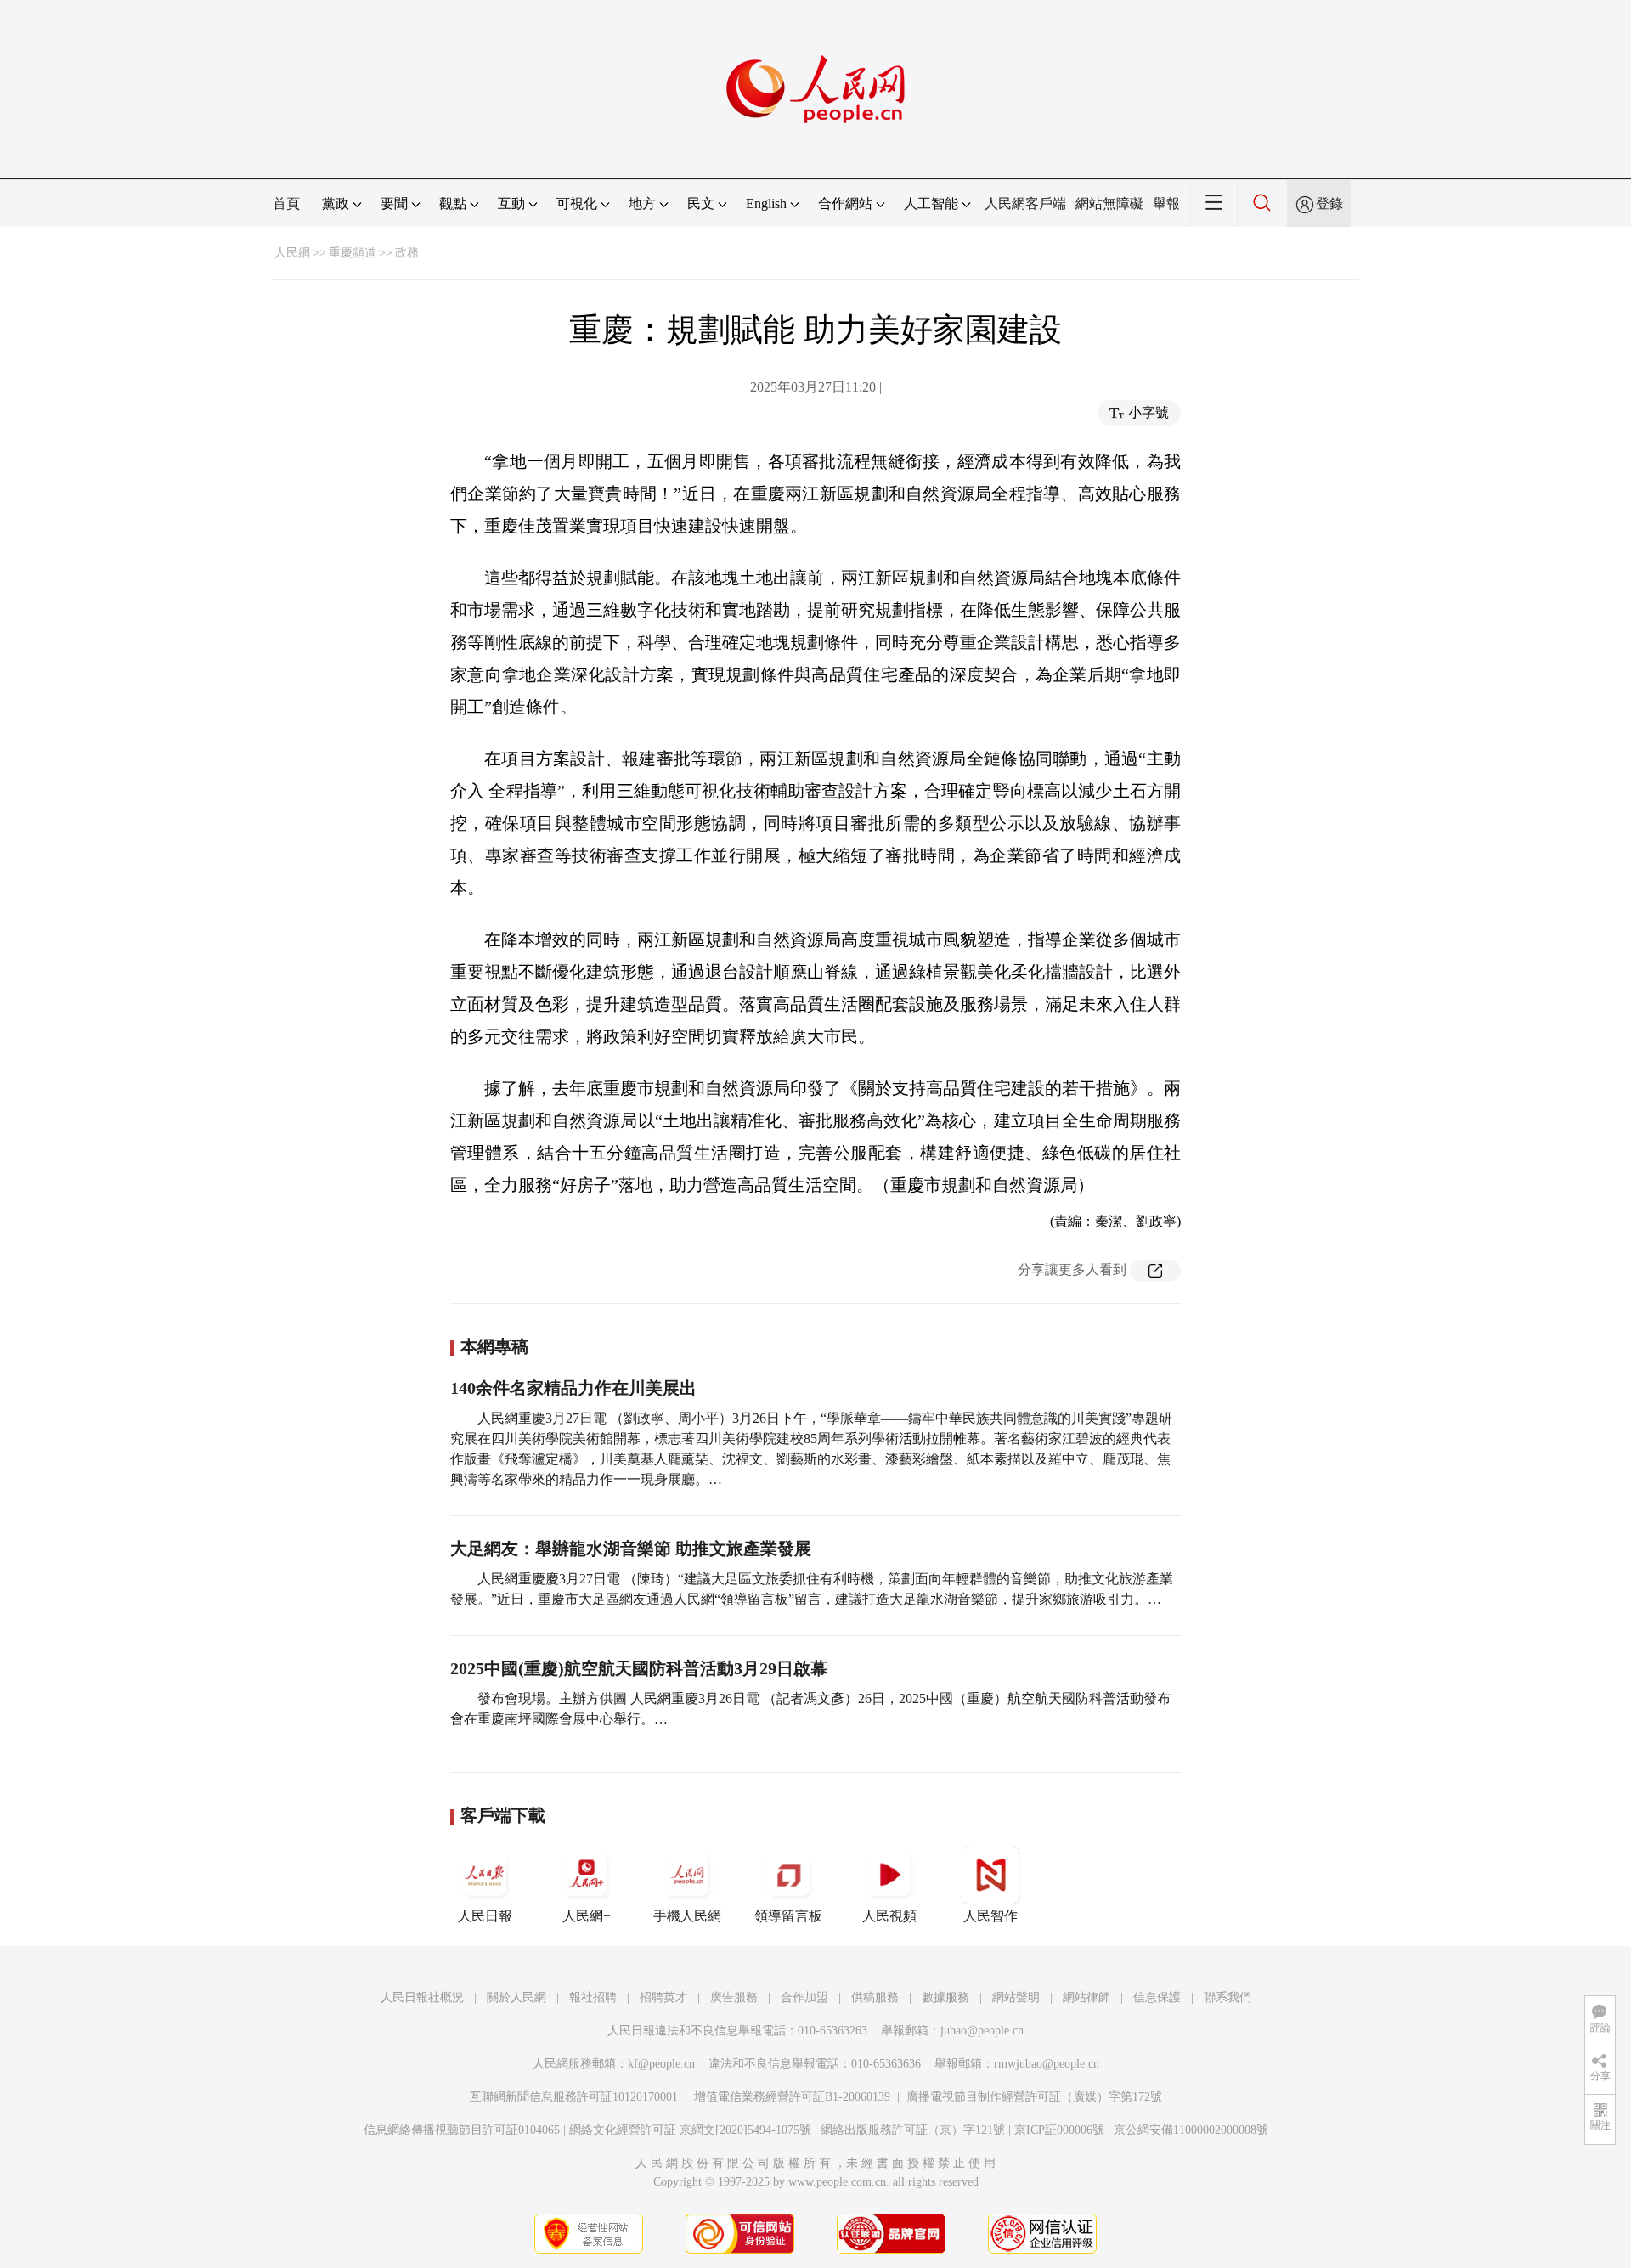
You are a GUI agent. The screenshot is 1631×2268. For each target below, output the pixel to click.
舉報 (1166, 203)
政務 (407, 253)
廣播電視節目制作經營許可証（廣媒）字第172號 (1034, 2097)
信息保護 (1157, 1997)
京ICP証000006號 (1059, 2130)
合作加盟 (804, 1997)
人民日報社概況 (422, 1997)
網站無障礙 (1109, 203)
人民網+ (587, 1916)
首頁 (286, 203)
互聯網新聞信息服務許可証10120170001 (574, 2097)
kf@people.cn (661, 2064)
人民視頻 (889, 1916)
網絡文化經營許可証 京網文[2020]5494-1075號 (690, 2130)
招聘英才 (663, 1997)
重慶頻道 (353, 253)
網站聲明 (1016, 1997)
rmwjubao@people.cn (1047, 2064)
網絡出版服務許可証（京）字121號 (913, 2130)
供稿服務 (875, 1997)
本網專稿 (494, 1346)
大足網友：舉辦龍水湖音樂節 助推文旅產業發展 (631, 1549)
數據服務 (945, 1997)
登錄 (1329, 203)
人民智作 (990, 1916)
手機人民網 (687, 1916)
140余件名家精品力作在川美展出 (573, 1388)
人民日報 (485, 1916)
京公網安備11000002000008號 (1191, 2130)
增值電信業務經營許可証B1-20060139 (792, 2097)
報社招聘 (593, 1997)
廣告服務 (734, 1997)
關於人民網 (516, 1997)
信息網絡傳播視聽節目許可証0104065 (462, 2130)
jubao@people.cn (982, 2031)
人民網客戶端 (1025, 203)
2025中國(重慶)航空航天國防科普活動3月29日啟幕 (639, 1668)
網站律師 (1086, 1997)
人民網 (292, 253)
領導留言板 (788, 1916)
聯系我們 (1227, 1997)
